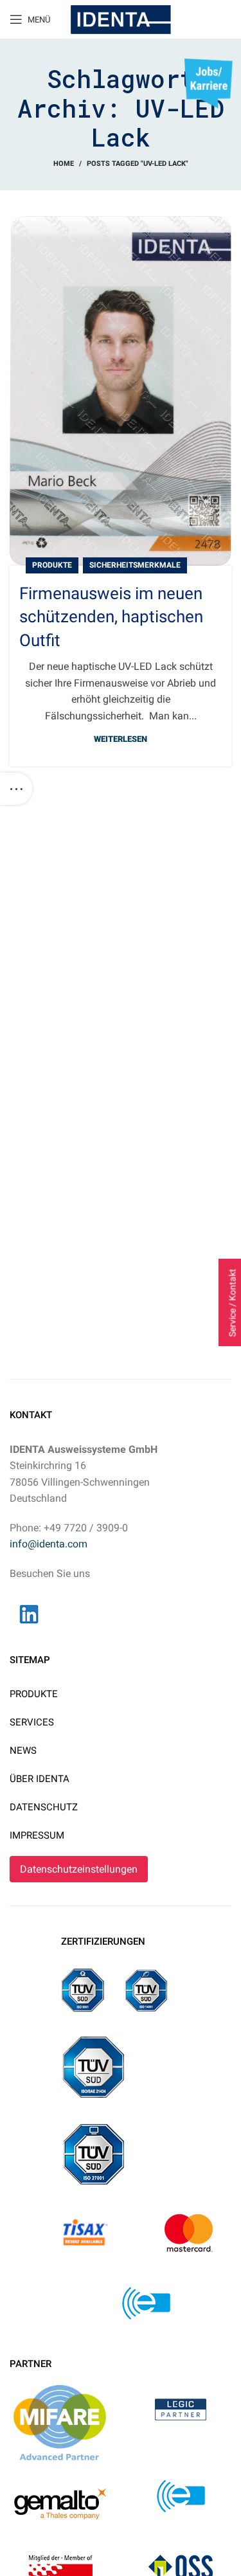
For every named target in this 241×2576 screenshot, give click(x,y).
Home (64, 164)
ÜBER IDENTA (40, 1779)
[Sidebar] (16, 789)
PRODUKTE (34, 1694)
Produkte (52, 565)
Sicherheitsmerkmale (135, 565)
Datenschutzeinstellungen (79, 1869)
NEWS (23, 1751)
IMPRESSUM (37, 1835)
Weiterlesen (121, 739)
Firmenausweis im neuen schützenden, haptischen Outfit (111, 617)
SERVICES (32, 1722)
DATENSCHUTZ (44, 1807)
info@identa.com (49, 1544)
